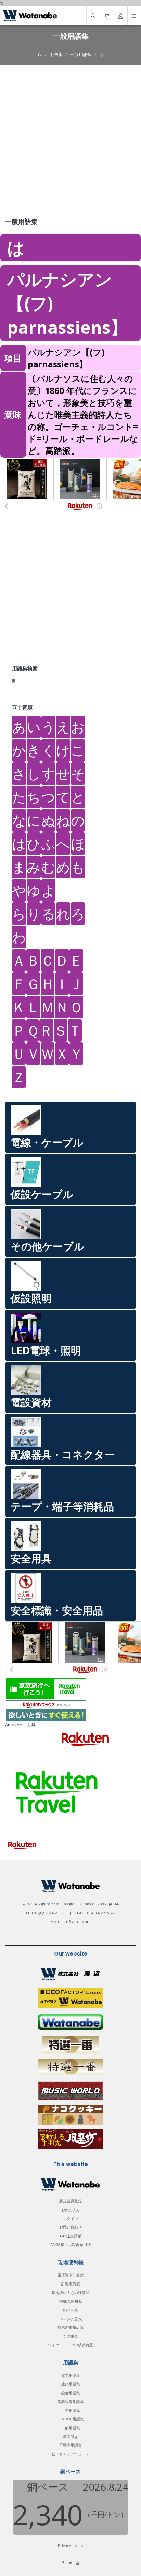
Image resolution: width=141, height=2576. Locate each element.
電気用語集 (71, 2375)
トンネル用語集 (71, 2419)
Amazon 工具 (20, 1725)
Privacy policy (71, 2546)
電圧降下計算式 (71, 2275)
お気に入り (71, 2210)
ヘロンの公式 (70, 2319)
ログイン (70, 2218)
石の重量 (70, 2336)
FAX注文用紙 (71, 2236)
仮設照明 (31, 1298)
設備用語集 (71, 2393)
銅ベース (70, 2310)
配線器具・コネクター (63, 1454)
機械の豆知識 (70, 2301)
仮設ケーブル (42, 1194)
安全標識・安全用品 (57, 1610)
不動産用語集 (70, 2445)
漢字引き (70, 2436)
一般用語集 (81, 54)
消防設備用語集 (71, 2401)
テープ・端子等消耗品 (62, 1506)
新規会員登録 (70, 2201)
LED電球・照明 (46, 1350)
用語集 (56, 54)
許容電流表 (71, 2284)
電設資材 (31, 1402)
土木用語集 (71, 2410)
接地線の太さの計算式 (70, 2293)
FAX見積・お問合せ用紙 (70, 2244)
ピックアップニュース (70, 2454)
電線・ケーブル (47, 1142)
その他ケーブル (47, 1246)
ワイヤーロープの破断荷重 (70, 2345)
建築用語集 (71, 2384)
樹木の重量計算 (71, 2327)
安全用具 (31, 1558)
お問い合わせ (70, 2227)
